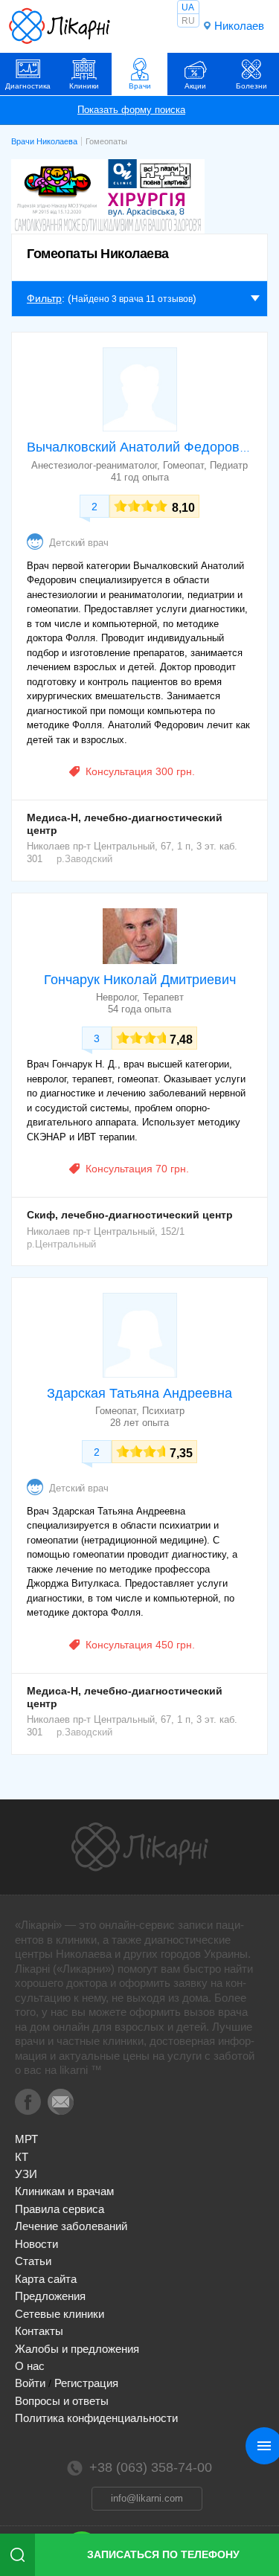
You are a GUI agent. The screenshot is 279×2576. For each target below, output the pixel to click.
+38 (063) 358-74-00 (151, 2467)
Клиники (84, 86)
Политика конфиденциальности (96, 2418)
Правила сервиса (60, 2209)
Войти (30, 2383)
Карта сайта (46, 2279)
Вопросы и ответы (62, 2401)
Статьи (33, 2261)
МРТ (26, 2139)
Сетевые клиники (60, 2314)
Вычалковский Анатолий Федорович (140, 447)
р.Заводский (84, 859)
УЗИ (26, 2174)
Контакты (39, 2331)
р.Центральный (61, 1244)
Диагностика (28, 86)
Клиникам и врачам (64, 2191)
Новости (36, 2244)
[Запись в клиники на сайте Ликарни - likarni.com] (60, 26)
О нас (30, 2366)
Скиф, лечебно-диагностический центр (130, 1215)
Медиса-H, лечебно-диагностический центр (125, 824)
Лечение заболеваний (71, 2226)
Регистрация (86, 2383)
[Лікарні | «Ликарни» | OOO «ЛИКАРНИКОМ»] (140, 1847)
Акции (195, 86)
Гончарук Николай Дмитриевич (140, 980)
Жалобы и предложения (77, 2349)
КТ (22, 2157)
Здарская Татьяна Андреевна (139, 1393)
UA (188, 7)
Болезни (251, 86)
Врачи (140, 86)
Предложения (50, 2296)
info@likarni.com (147, 2498)
